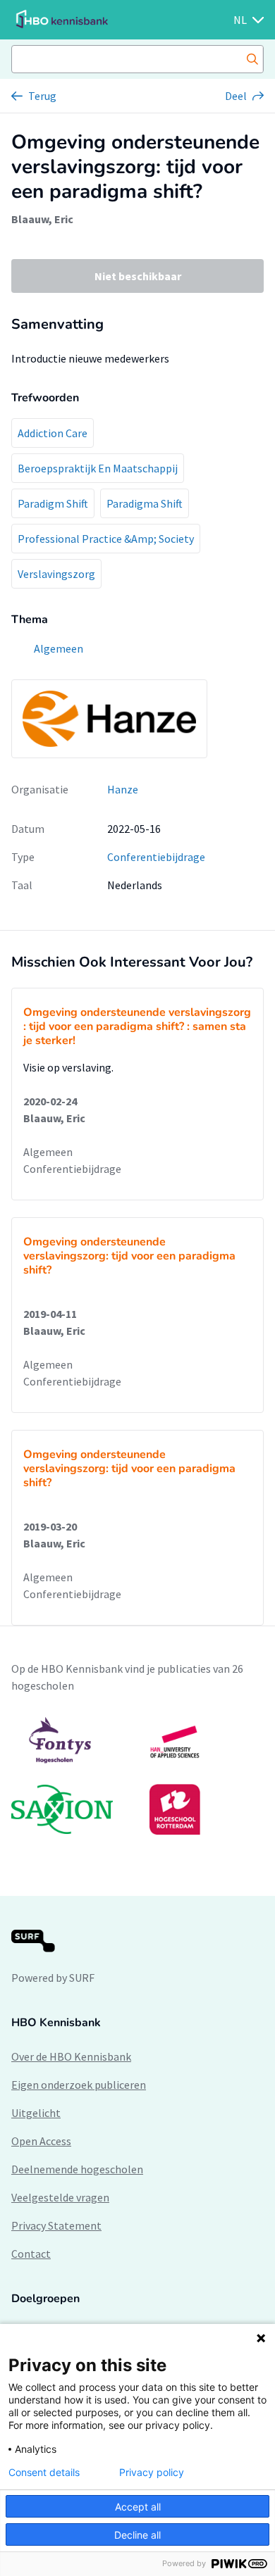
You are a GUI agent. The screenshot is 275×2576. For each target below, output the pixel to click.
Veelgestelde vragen (60, 2197)
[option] (137, 1776)
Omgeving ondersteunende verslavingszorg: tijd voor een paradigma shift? (129, 1256)
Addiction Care (53, 433)
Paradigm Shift (53, 503)
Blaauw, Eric (42, 219)
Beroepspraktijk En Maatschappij (98, 468)
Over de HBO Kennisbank (71, 2056)
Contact (31, 2254)
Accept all (138, 2507)
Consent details (44, 2473)
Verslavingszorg (56, 574)
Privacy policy (152, 2473)
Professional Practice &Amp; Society (106, 539)
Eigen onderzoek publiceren (79, 2085)
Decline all (137, 2535)
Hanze (123, 789)
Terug (42, 96)
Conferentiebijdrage (156, 857)
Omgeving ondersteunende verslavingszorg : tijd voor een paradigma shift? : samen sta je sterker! (137, 1026)
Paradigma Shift (145, 503)
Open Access (41, 2141)
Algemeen (48, 1152)
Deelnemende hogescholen (77, 2169)
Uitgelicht (36, 2113)
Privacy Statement (56, 2225)
